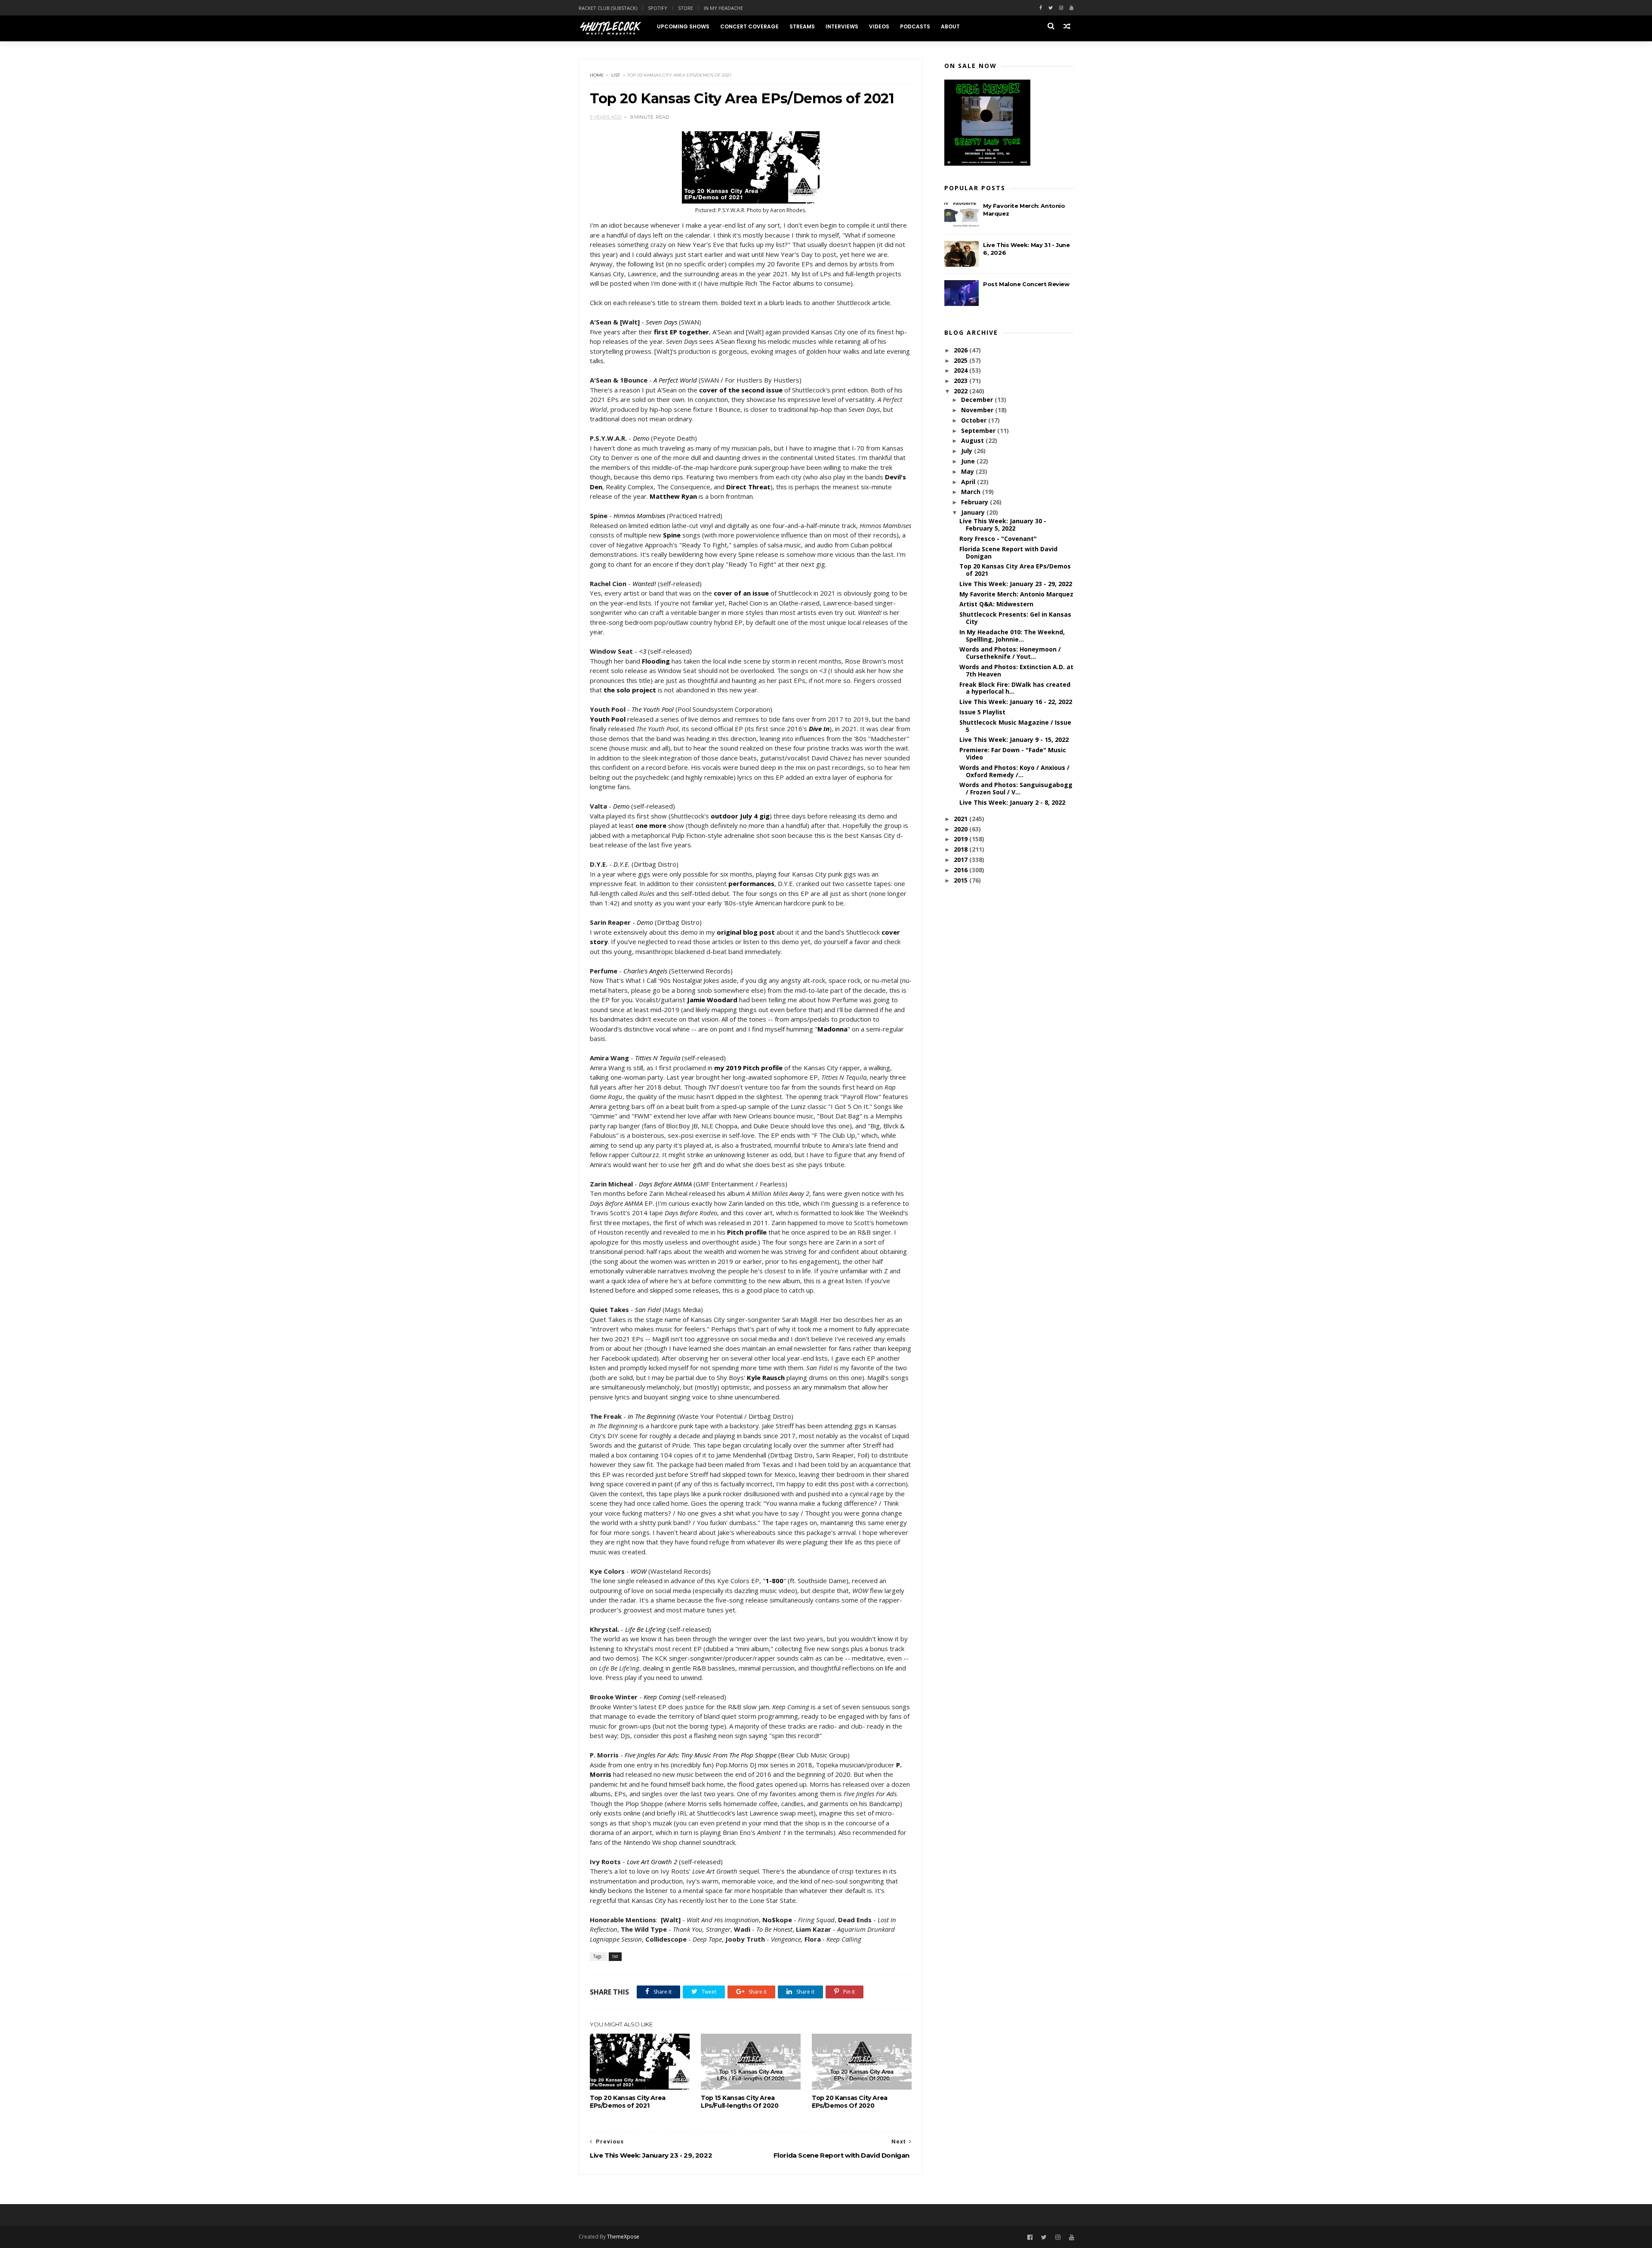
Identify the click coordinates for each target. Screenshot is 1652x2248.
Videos (879, 26)
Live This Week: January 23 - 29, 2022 (1016, 584)
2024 (962, 370)
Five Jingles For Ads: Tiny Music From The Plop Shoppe (701, 1755)
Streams (802, 26)
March (972, 492)
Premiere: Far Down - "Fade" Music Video (1013, 753)
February (975, 502)
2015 (962, 880)
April (969, 482)
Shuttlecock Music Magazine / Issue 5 (1015, 726)
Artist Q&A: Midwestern (996, 604)
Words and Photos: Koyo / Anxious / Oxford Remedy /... (1014, 771)
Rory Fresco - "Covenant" (998, 539)
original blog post (746, 932)
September (979, 431)
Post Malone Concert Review (1026, 284)
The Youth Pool (653, 709)
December (978, 400)
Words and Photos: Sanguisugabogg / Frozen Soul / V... (1016, 788)
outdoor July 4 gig (740, 816)
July (968, 451)
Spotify (658, 8)
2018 (962, 849)
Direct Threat (748, 487)
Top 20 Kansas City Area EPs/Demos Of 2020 (850, 2102)
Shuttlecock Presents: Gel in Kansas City (1015, 618)
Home (597, 75)
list (616, 75)
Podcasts (915, 26)
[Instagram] (1061, 8)
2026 (962, 350)
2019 (962, 839)
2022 (962, 391)
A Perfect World (675, 380)
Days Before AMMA (665, 1184)
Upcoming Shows (683, 26)
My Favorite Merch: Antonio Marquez (1016, 594)
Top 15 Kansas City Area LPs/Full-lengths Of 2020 (740, 2102)
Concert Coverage (749, 26)
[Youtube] (1071, 8)
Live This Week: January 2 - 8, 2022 (1012, 802)
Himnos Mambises (639, 516)
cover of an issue (741, 593)
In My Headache (723, 8)
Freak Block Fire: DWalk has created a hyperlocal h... (1015, 688)
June (969, 461)
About (950, 26)
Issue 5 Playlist (982, 712)
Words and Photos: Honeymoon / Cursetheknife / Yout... (1010, 653)
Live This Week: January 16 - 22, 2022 (1016, 702)
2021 (962, 819)
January (974, 512)
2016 (962, 870)
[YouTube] (1072, 2237)
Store (686, 8)
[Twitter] (1051, 8)
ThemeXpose (623, 2237)
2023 (962, 381)
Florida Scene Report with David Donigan (1008, 553)
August (973, 440)
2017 (962, 860)
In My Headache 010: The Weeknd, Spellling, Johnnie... (1012, 636)
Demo (641, 438)
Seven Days (661, 322)
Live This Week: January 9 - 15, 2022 (1014, 740)
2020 (962, 829)
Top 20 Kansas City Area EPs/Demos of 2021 (628, 2102)
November (978, 410)
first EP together (681, 332)
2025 (962, 360)
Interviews (842, 26)
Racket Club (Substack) (608, 8)
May (968, 471)
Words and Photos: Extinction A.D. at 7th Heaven (1016, 670)
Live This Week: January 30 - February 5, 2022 (1003, 525)
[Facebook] (1041, 8)
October (975, 420)
